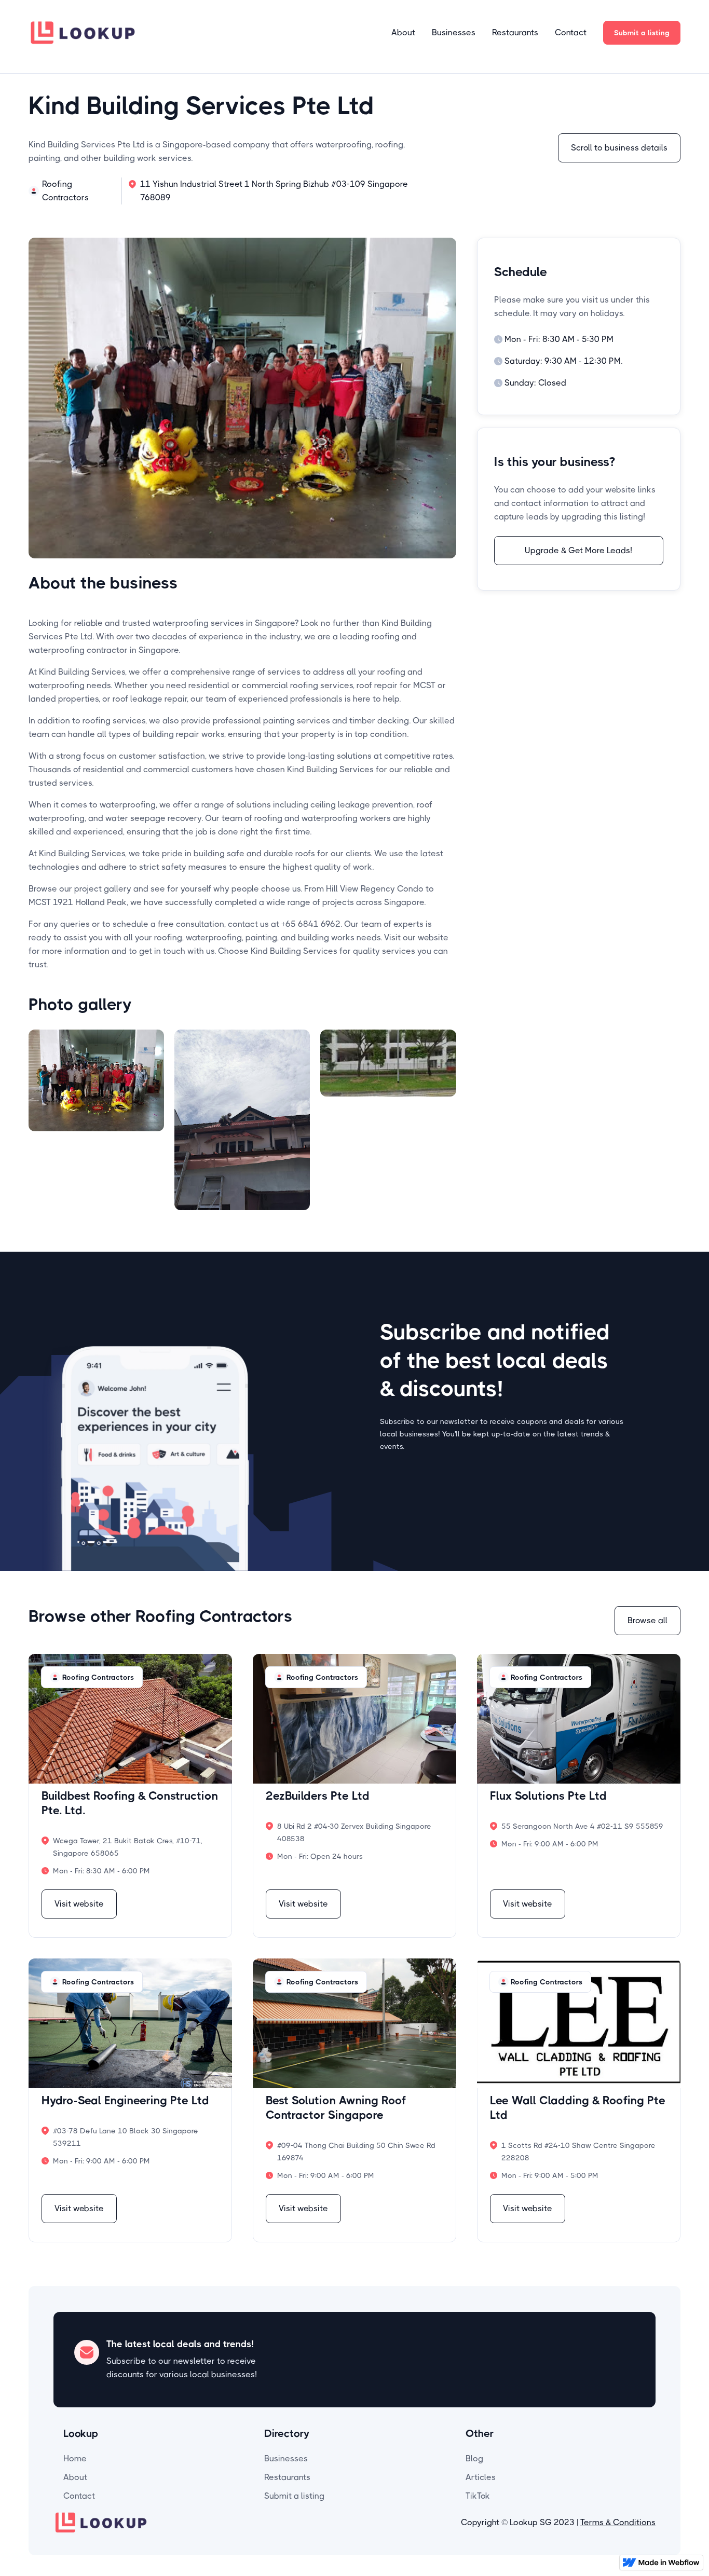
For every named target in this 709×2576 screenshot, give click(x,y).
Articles (481, 2477)
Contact (571, 32)
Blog (474, 2458)
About (403, 32)
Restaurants (515, 32)
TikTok (478, 2496)
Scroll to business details (619, 148)
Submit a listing (642, 33)
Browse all (647, 1620)
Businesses (454, 32)
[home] (83, 32)
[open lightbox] (96, 1120)
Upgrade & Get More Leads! (578, 550)
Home (75, 2458)
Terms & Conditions (618, 2522)
